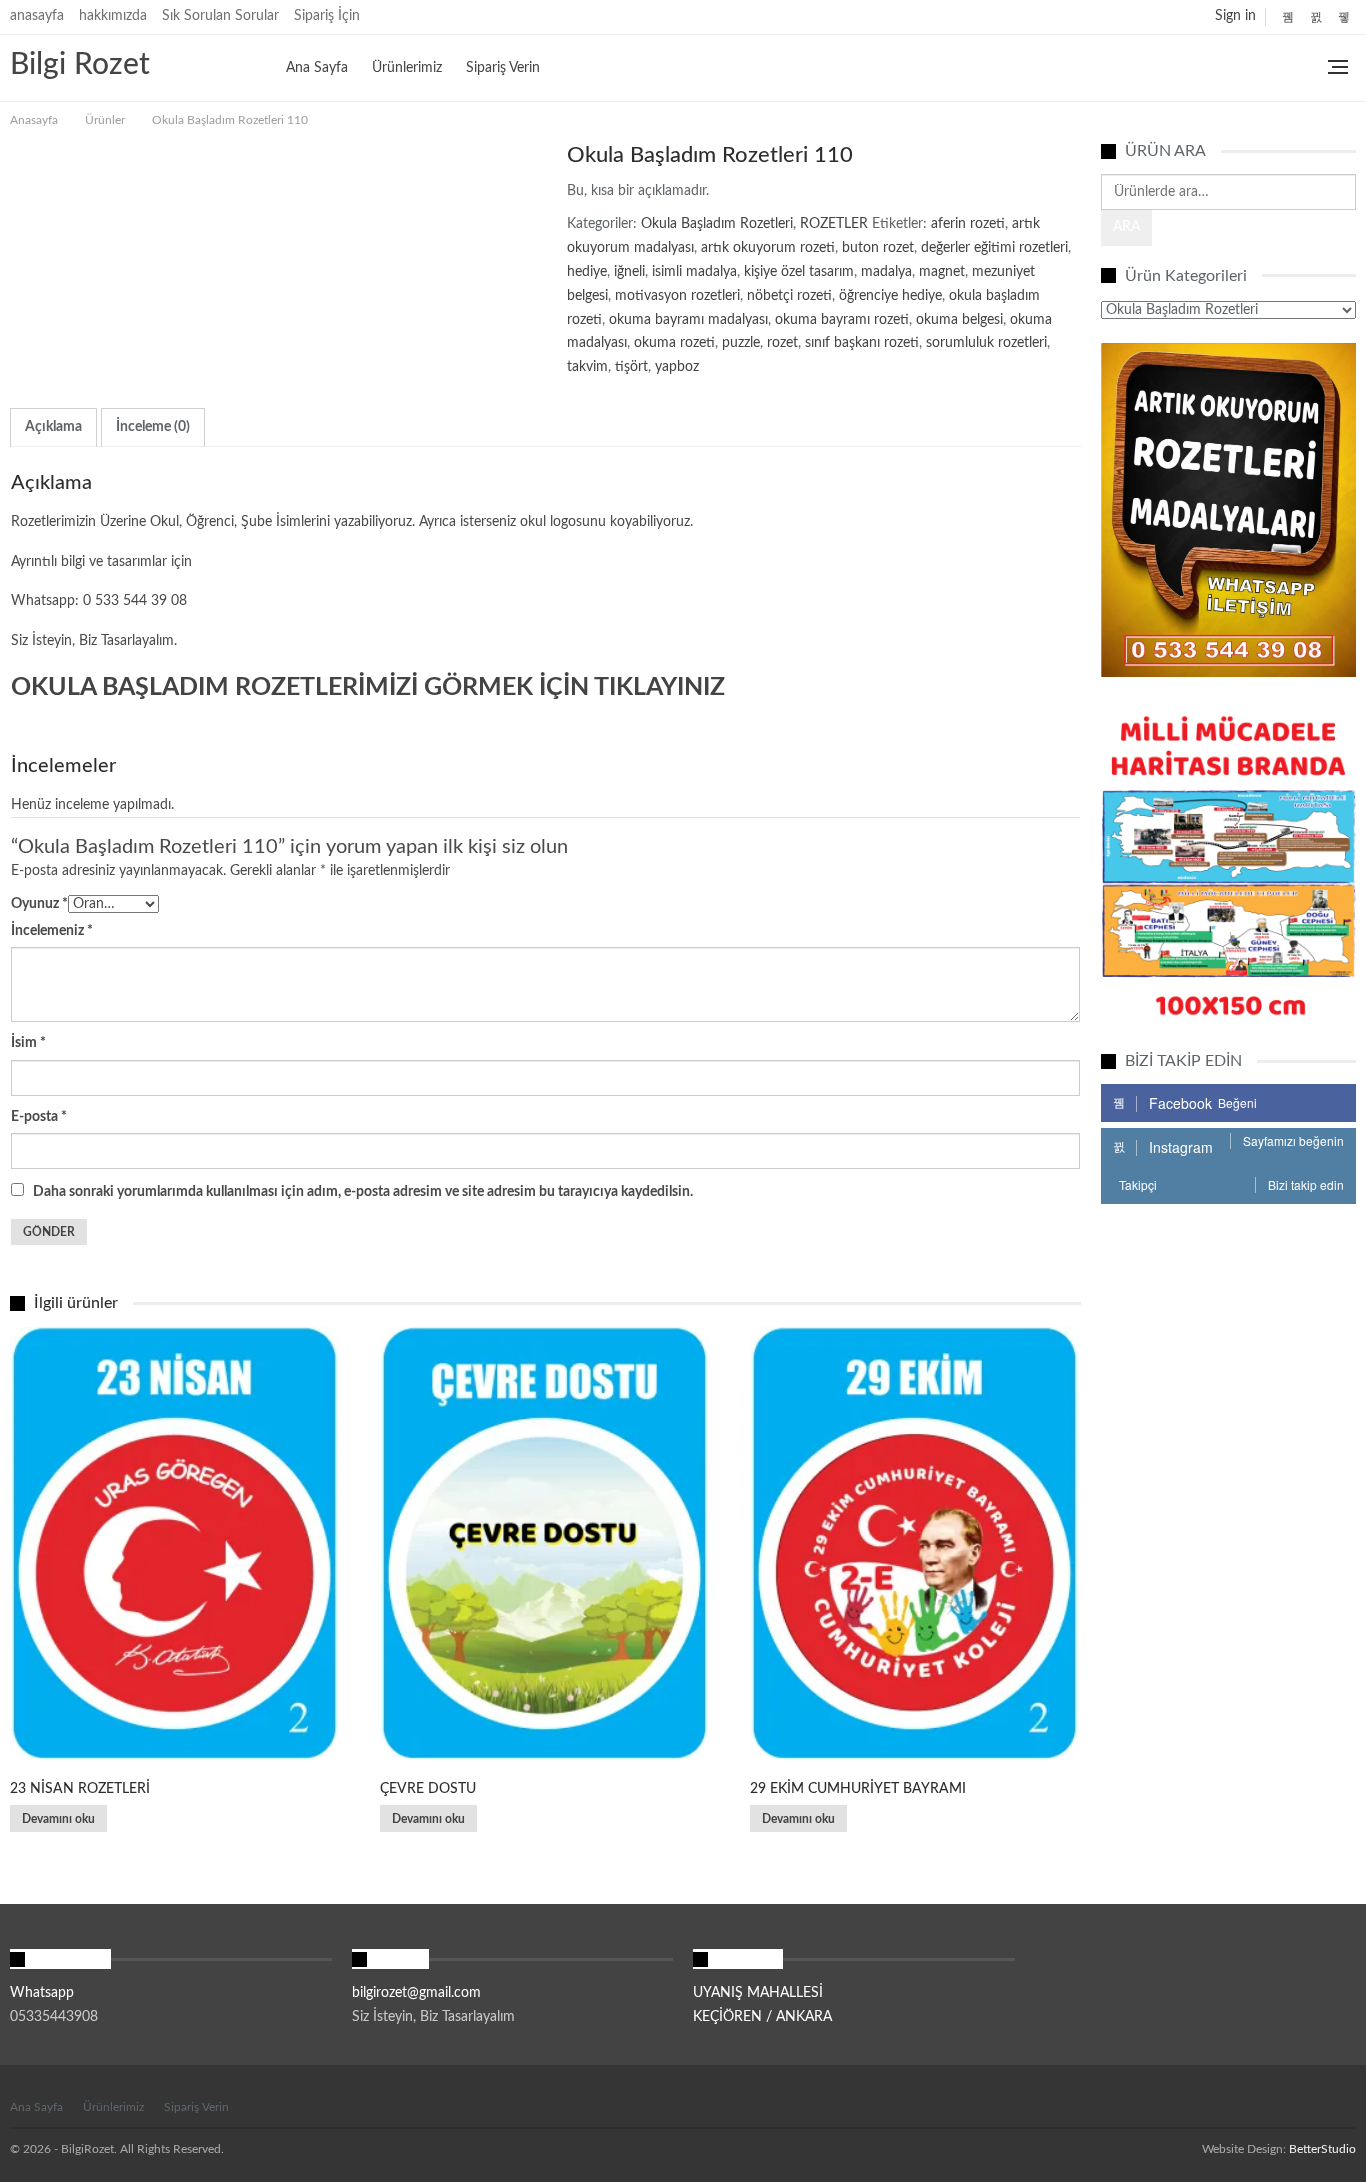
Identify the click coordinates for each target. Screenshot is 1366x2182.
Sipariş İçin (327, 16)
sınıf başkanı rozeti (862, 343)
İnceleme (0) (153, 427)
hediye (587, 272)
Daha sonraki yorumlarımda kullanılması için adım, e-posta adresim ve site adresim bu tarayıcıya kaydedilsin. (363, 1192)
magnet (942, 272)
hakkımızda (113, 16)
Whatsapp (42, 1993)
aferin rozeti (968, 224)
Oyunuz (39, 904)
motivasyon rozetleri (677, 296)
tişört (631, 367)
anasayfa (37, 16)
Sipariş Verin (503, 68)
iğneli (629, 272)
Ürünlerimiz (407, 68)
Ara (1126, 227)
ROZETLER (834, 224)
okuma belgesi (959, 320)
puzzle (741, 343)
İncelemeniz (52, 931)
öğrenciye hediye (890, 296)
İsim (28, 1043)
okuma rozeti (674, 343)
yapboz (677, 367)
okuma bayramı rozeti (842, 320)
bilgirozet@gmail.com (416, 1993)
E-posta (39, 1117)
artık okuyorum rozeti (768, 248)
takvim (587, 367)
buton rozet (878, 248)
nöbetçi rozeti (789, 296)
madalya (886, 272)
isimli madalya (694, 272)
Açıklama (53, 427)
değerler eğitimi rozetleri (994, 248)
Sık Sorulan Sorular (220, 16)
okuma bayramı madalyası (688, 320)
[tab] (53, 427)
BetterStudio (1322, 2149)
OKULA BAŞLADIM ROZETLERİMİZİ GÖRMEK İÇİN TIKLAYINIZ (368, 687)
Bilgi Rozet (80, 65)
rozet (782, 343)
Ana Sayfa (317, 68)
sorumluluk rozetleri (986, 343)
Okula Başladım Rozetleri (717, 224)
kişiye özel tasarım (799, 272)
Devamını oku (58, 1819)
